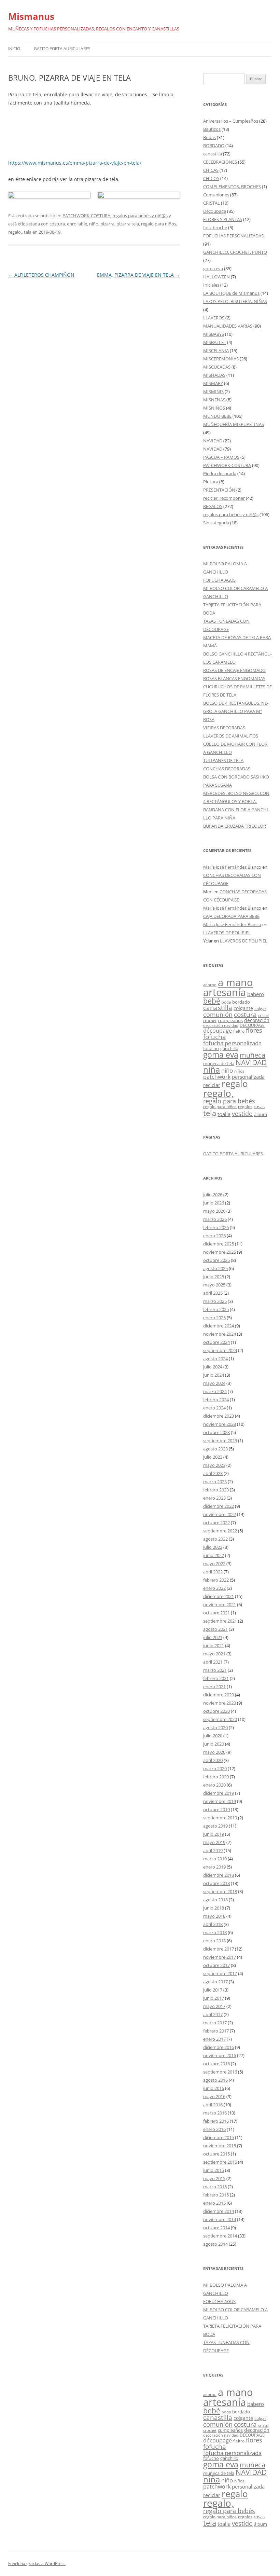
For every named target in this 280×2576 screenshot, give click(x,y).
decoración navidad (221, 1025)
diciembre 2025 (219, 1244)
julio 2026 (213, 1195)
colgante (243, 1008)
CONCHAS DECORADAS (227, 769)
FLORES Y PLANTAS (223, 219)
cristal (263, 1016)
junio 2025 (214, 1277)
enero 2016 (214, 2129)
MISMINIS (213, 391)
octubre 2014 (216, 2228)
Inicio (14, 49)
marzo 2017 (215, 2023)
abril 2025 (213, 1293)
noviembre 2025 (220, 1252)
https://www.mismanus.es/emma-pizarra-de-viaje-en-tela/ (75, 163)
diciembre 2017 (219, 1949)
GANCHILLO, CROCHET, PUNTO (235, 252)
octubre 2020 (216, 1711)
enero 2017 (214, 2039)
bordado (241, 1002)
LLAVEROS (214, 318)
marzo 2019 (215, 1859)
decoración (257, 1020)
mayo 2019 (214, 1842)
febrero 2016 (216, 2121)
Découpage (215, 211)
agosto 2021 (215, 1629)
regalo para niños (159, 224)
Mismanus (31, 16)
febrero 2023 (216, 1490)
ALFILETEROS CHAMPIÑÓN (41, 275)
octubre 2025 (216, 1260)
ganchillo (229, 1048)
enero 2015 (214, 2203)
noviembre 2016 (220, 2055)
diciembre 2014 (219, 2211)
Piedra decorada (220, 473)
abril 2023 (213, 1473)
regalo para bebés (229, 1101)
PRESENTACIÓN (219, 490)
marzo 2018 (215, 1932)
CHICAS (211, 170)
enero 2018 (214, 1941)
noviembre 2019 (220, 1801)
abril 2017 (213, 2014)
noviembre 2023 (220, 1424)
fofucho (211, 1048)
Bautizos (212, 129)
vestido (242, 1114)
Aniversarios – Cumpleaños (231, 121)
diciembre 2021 (219, 1596)
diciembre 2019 (219, 1793)
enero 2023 (214, 1498)
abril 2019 (213, 1850)
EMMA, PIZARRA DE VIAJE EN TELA (138, 275)
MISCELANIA (216, 350)
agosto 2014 (215, 2244)
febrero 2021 (216, 1678)
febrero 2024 (216, 1400)
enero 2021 (214, 1686)
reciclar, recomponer (224, 498)
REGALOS (213, 506)
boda (226, 1002)
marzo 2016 (215, 2113)
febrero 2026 (216, 1227)
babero (256, 994)
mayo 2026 (214, 1211)
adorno (210, 985)
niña (212, 1070)
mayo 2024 (214, 1383)
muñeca (253, 1055)
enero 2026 (214, 1236)
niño (94, 224)
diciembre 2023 (219, 1416)
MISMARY (213, 383)
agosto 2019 (215, 1826)
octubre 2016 (216, 2064)
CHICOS (211, 178)
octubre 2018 (216, 1883)
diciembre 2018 (219, 1875)
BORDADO (214, 146)
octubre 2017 (216, 1965)
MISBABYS (214, 334)
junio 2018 (214, 1908)
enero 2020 (214, 1785)
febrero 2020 (216, 1777)
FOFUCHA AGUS (219, 580)
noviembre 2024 (220, 1334)
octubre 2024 (216, 1342)
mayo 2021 (214, 1654)
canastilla (213, 154)
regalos (245, 1107)
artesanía (225, 992)
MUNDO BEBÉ (217, 416)
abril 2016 (213, 2105)
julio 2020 (213, 1736)
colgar (260, 1009)
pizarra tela (128, 224)
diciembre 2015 (219, 2137)
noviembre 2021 (220, 1604)
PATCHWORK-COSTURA (86, 216)
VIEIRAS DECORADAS (224, 728)
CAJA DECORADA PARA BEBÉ (231, 916)
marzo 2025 (215, 1301)
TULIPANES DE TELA (223, 760)
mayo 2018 (214, 1916)
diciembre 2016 (219, 2047)
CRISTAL (212, 203)
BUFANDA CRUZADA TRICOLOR (235, 826)
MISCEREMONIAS (221, 359)
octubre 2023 (216, 1432)
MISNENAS (214, 400)
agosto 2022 (215, 1539)
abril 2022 (213, 1572)
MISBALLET (215, 342)
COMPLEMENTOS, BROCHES (232, 187)
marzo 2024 (215, 1391)
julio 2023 (213, 1457)
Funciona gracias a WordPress (37, 2564)
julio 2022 (213, 1547)
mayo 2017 (214, 2006)
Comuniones (216, 195)
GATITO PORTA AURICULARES (62, 49)
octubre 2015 (216, 2154)
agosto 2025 (215, 1268)
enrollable (77, 224)
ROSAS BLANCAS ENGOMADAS (234, 678)
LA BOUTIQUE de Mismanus (231, 293)
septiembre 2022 (220, 1531)
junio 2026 (214, 1203)
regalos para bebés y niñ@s (140, 216)
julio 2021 (213, 1637)
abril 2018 (213, 1924)
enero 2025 (214, 1318)
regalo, (15, 232)
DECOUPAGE (252, 1025)
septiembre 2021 (220, 1621)
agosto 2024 (215, 1359)
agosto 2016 (215, 2080)
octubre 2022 (216, 1523)
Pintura (211, 482)
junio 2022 (214, 1555)
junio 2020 (214, 1744)
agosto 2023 (215, 1449)
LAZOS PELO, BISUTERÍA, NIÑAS (235, 301)
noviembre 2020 (220, 1703)
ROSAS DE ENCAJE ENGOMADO (234, 670)
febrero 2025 (216, 1309)
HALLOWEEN (216, 277)
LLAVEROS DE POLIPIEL (227, 933)
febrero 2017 (216, 2031)
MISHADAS (214, 375)
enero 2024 (214, 1408)
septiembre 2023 (220, 1441)
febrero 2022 (216, 1580)
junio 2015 (214, 2170)
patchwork (217, 1077)
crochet (210, 1021)
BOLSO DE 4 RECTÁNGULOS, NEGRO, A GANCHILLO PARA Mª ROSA (236, 711)
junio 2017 (214, 1998)
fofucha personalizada (232, 1043)
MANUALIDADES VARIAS (228, 326)
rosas (259, 1106)
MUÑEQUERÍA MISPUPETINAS (234, 424)
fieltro (239, 1031)
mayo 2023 (214, 1465)
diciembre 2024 (219, 1326)
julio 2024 (213, 1367)
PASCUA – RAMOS (221, 457)
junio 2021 (214, 1645)
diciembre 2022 (219, 1506)
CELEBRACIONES (220, 162)
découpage (218, 1030)
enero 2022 (214, 1588)
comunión (218, 1014)
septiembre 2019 (220, 1818)
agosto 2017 (215, 1982)
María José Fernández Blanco (232, 867)
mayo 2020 (214, 1752)
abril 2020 (213, 1760)
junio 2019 (214, 1834)
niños (239, 1071)
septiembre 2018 (220, 1891)
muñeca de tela (219, 1063)
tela (28, 232)
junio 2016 (214, 2088)
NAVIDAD (213, 441)
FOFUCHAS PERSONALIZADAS (233, 236)
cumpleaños (230, 1020)
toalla (224, 1114)
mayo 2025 (214, 1285)
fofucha (215, 1037)
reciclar (212, 1085)
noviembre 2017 (220, 1957)
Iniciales (211, 285)
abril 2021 (213, 1662)
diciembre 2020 (219, 1695)
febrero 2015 (216, 2195)
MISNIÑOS (214, 408)
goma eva (213, 268)
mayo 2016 (214, 2096)
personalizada (248, 1077)
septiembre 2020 (220, 1719)
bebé (212, 1001)
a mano (235, 982)
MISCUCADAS (217, 367)
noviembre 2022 (220, 1514)
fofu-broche (215, 228)
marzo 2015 (215, 2187)
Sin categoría (216, 523)
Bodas (209, 137)
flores (254, 1030)
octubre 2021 (216, 1613)
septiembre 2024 (220, 1350)
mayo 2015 (214, 2178)
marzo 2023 (215, 1482)
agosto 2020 (215, 1727)
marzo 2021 (215, 1670)
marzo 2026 (215, 1219)
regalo (235, 1084)
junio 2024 (214, 1375)
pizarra (107, 224)
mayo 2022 (214, 1563)
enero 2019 (214, 1867)
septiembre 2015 (220, 2162)
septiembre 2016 (220, 2072)
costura (57, 224)
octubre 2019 (216, 1809)
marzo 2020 (215, 1768)
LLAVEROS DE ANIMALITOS (231, 736)
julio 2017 (213, 1990)
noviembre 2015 (220, 2146)
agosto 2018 (215, 1900)
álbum (261, 1114)
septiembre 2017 (220, 1973)
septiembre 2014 (220, 2236)
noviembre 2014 (220, 2219)
